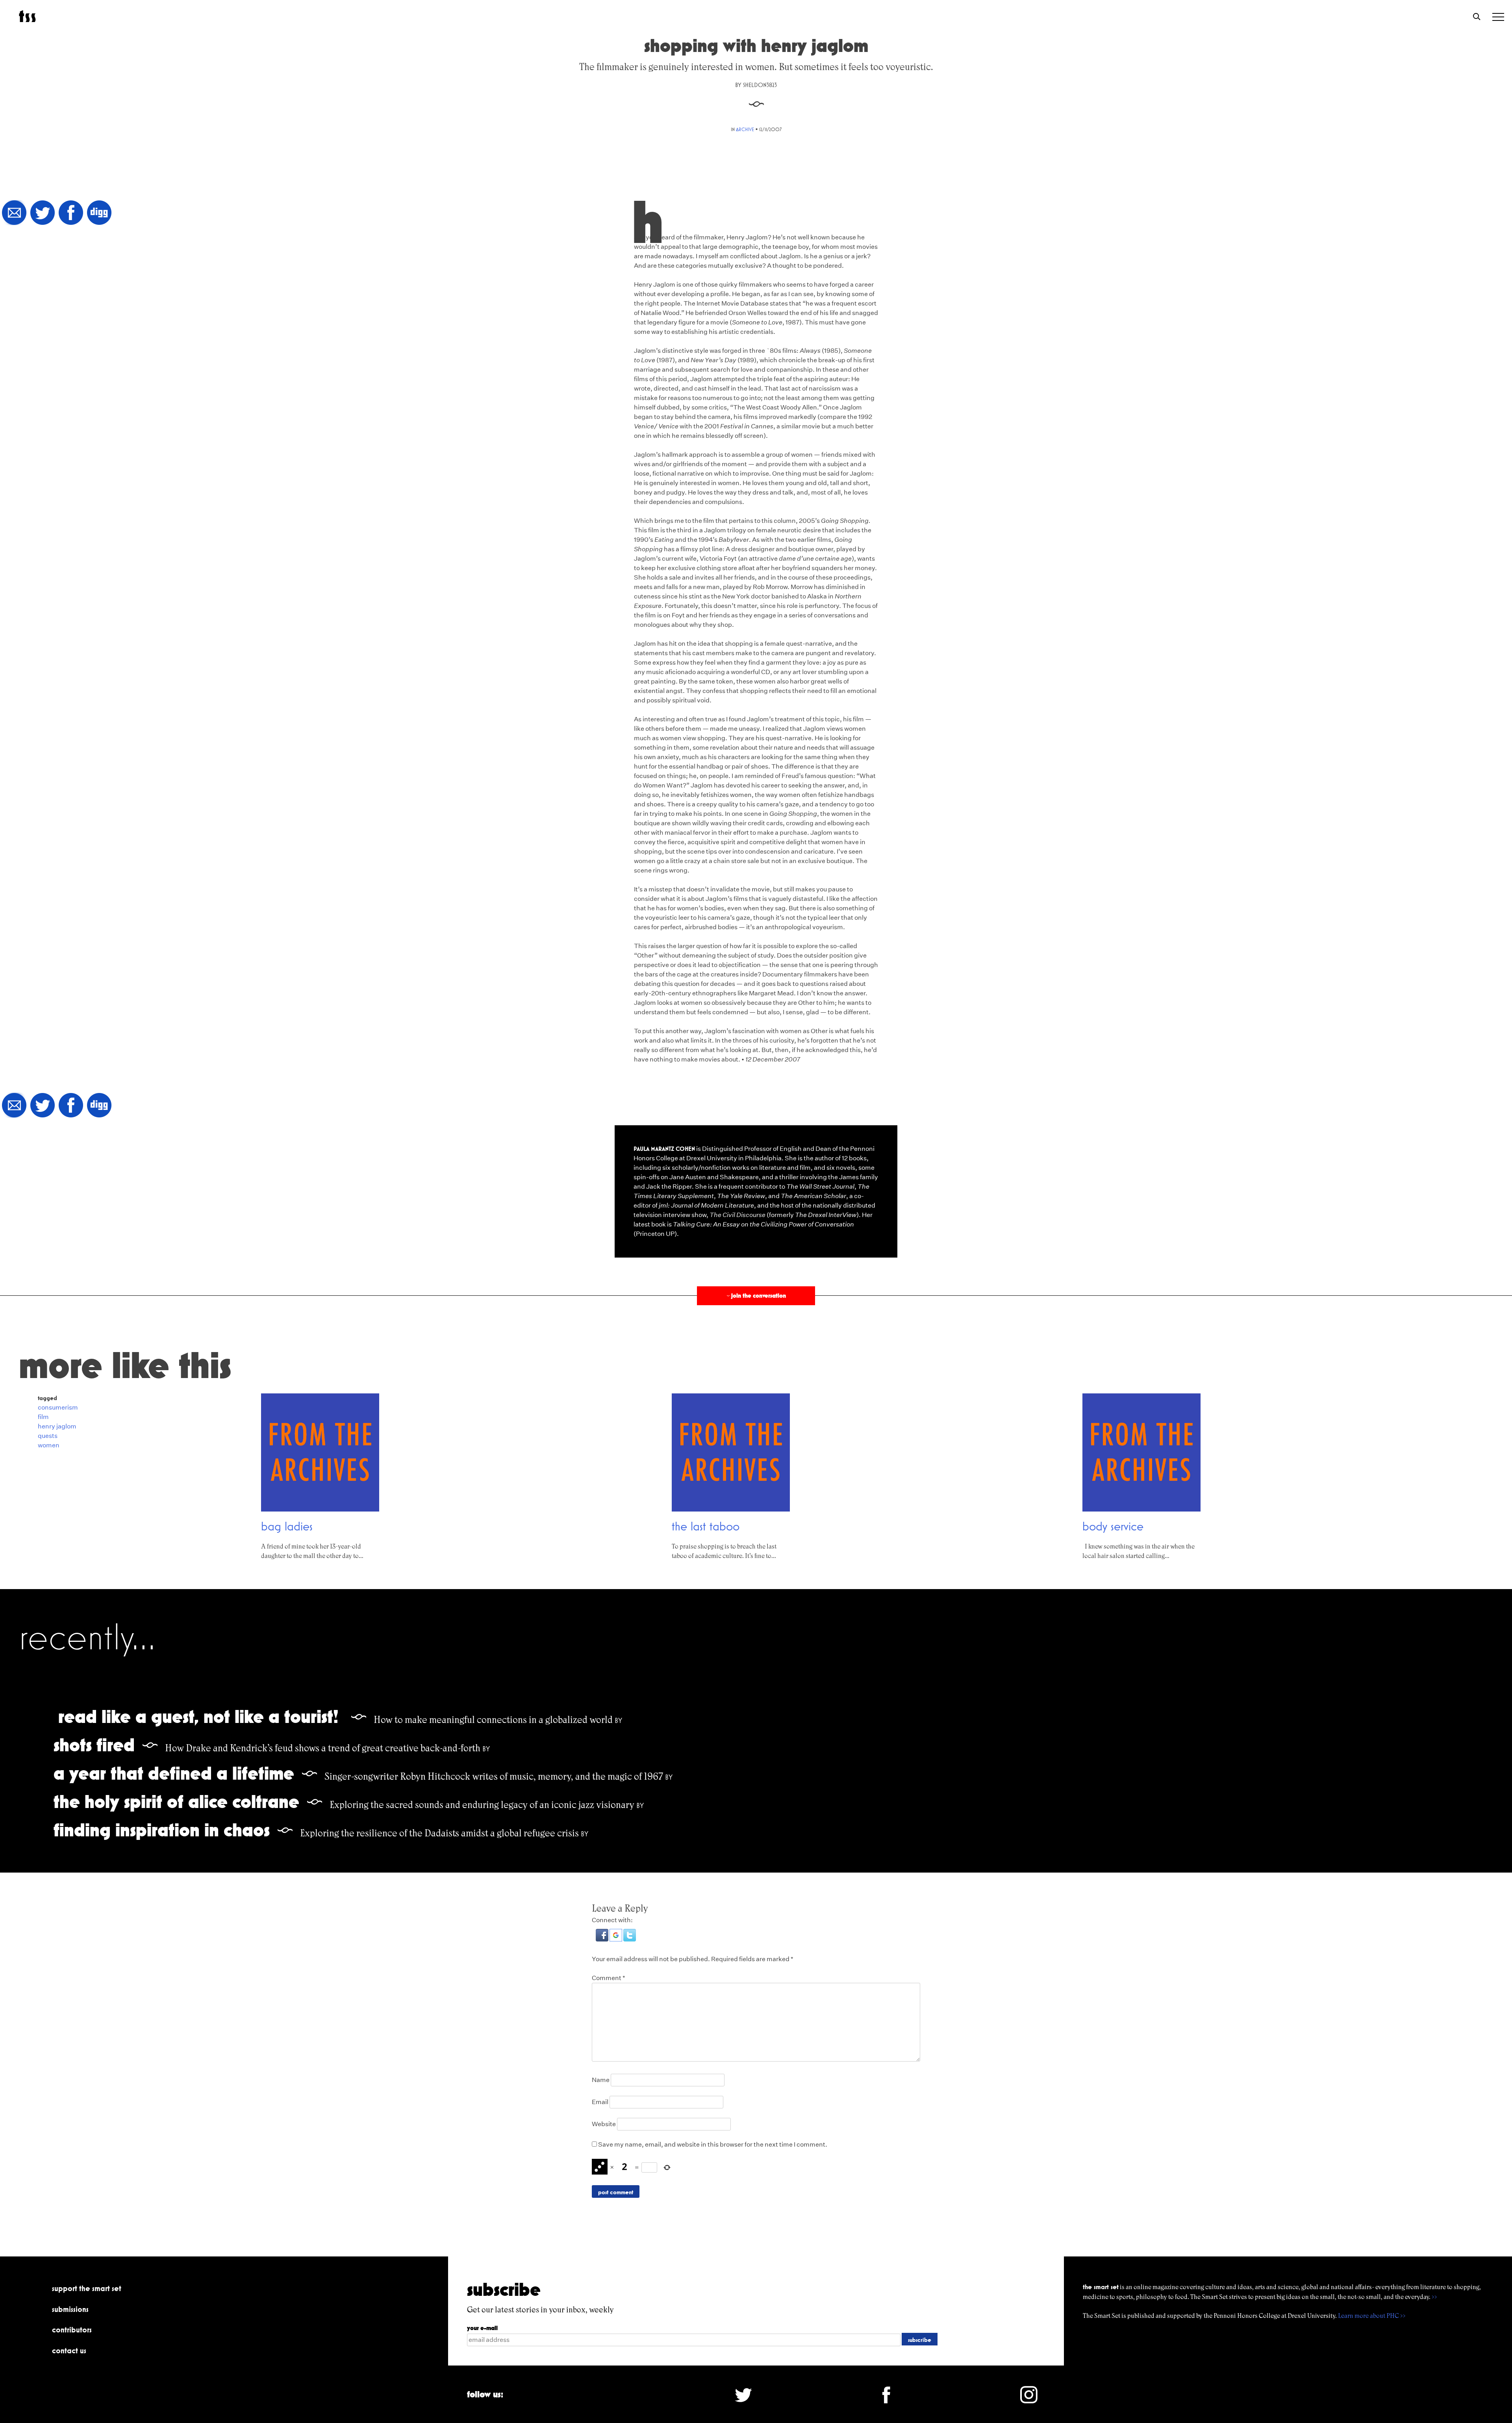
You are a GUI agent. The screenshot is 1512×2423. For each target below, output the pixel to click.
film (43, 1417)
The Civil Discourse (737, 1215)
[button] (603, 1939)
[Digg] (99, 213)
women (49, 1445)
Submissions (70, 2309)
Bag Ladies (287, 1526)
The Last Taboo (706, 1526)
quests (48, 1436)
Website (604, 2124)
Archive (745, 129)
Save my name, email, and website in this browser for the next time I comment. (713, 2144)
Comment (609, 1978)
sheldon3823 (760, 85)
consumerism (58, 1407)
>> (1434, 2297)
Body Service (1113, 1526)
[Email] (14, 213)
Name (601, 2080)
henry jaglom (57, 1426)
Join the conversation (756, 1296)
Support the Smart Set (87, 2288)
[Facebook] (71, 213)
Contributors (72, 2330)
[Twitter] (43, 213)
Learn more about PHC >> (1372, 2316)
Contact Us (69, 2351)
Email (600, 2102)
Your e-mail (482, 2328)
